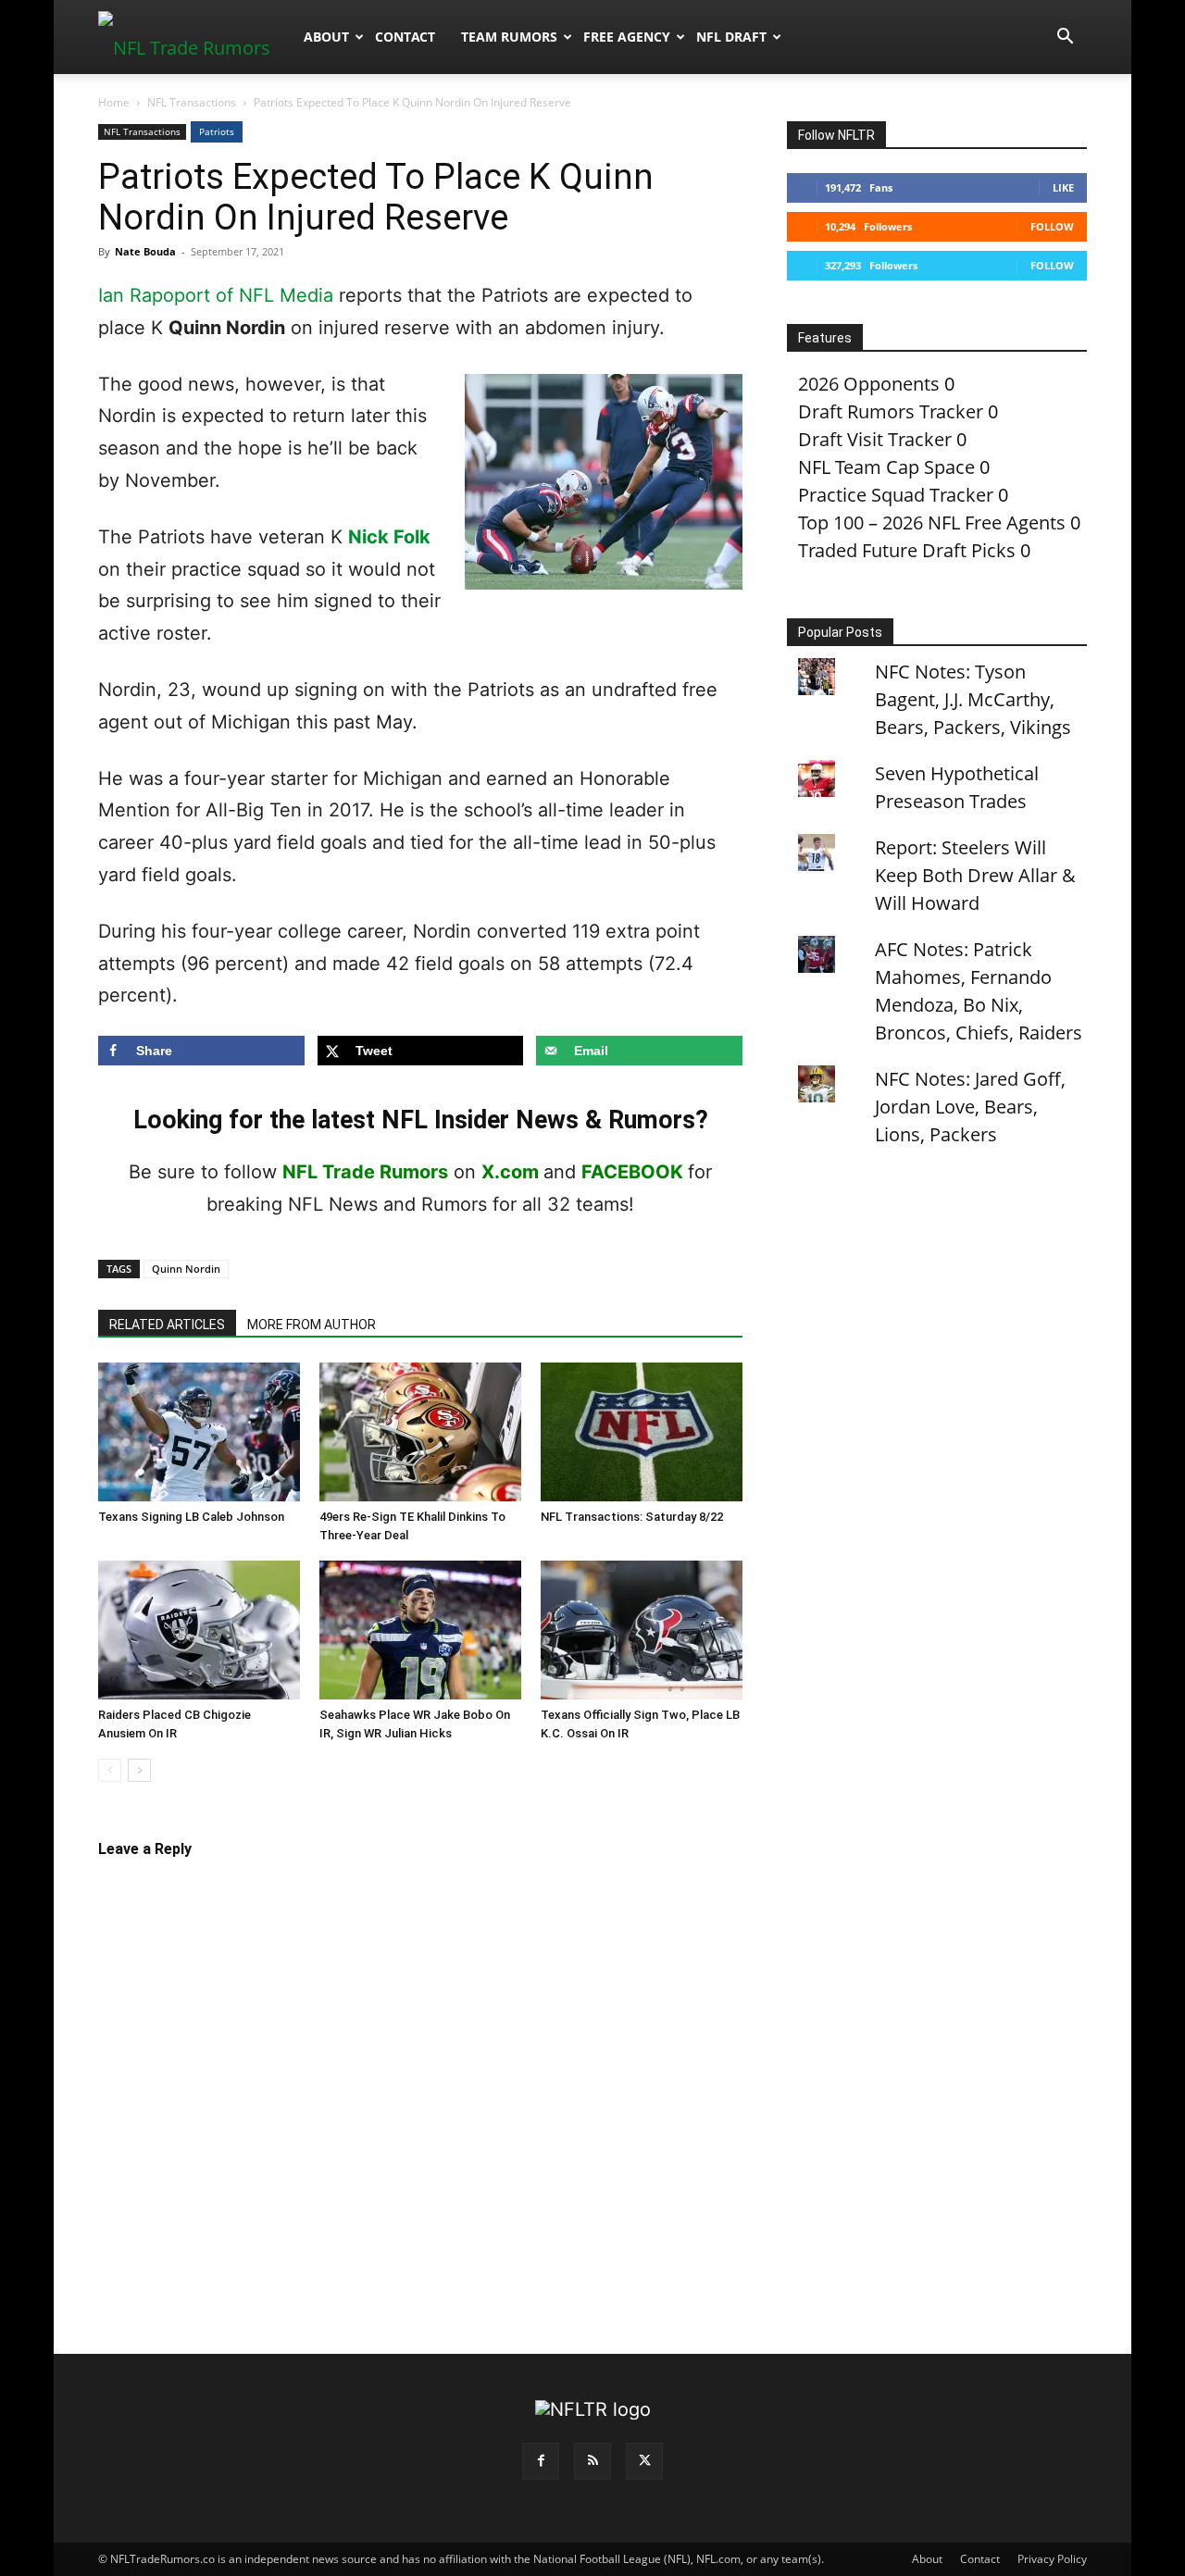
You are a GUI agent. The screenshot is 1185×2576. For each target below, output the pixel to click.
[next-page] (139, 1770)
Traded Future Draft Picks (907, 550)
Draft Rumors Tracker (891, 411)
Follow (1052, 226)
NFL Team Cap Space (886, 467)
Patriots (217, 131)
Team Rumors (509, 37)
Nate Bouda (145, 251)
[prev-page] (110, 1770)
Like (1063, 187)
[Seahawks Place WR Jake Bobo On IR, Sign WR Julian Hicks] (420, 1630)
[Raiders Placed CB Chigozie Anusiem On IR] (199, 1630)
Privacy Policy (1052, 2559)
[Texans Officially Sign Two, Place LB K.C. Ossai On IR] (642, 1630)
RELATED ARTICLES (167, 1325)
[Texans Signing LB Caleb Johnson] (199, 1432)
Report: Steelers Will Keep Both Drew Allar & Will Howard (975, 875)
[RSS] (592, 2461)
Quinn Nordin (186, 1269)
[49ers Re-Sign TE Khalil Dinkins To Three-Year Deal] (420, 1432)
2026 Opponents (869, 384)
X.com (510, 1172)
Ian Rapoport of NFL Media (216, 295)
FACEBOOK (632, 1172)
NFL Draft (731, 37)
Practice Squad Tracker (896, 495)
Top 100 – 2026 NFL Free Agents (932, 523)
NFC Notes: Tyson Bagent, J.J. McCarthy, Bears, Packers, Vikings (973, 699)
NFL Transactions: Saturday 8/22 (632, 1517)
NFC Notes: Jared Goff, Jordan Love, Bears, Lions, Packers (970, 1107)
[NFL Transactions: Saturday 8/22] (642, 1432)
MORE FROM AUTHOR (312, 1325)
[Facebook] (541, 2461)
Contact (405, 37)
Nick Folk (389, 537)
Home (114, 102)
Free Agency (627, 37)
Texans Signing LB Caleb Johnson (191, 1517)
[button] (1065, 37)
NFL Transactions (192, 102)
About (326, 37)
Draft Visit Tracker (875, 439)
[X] (644, 2461)
